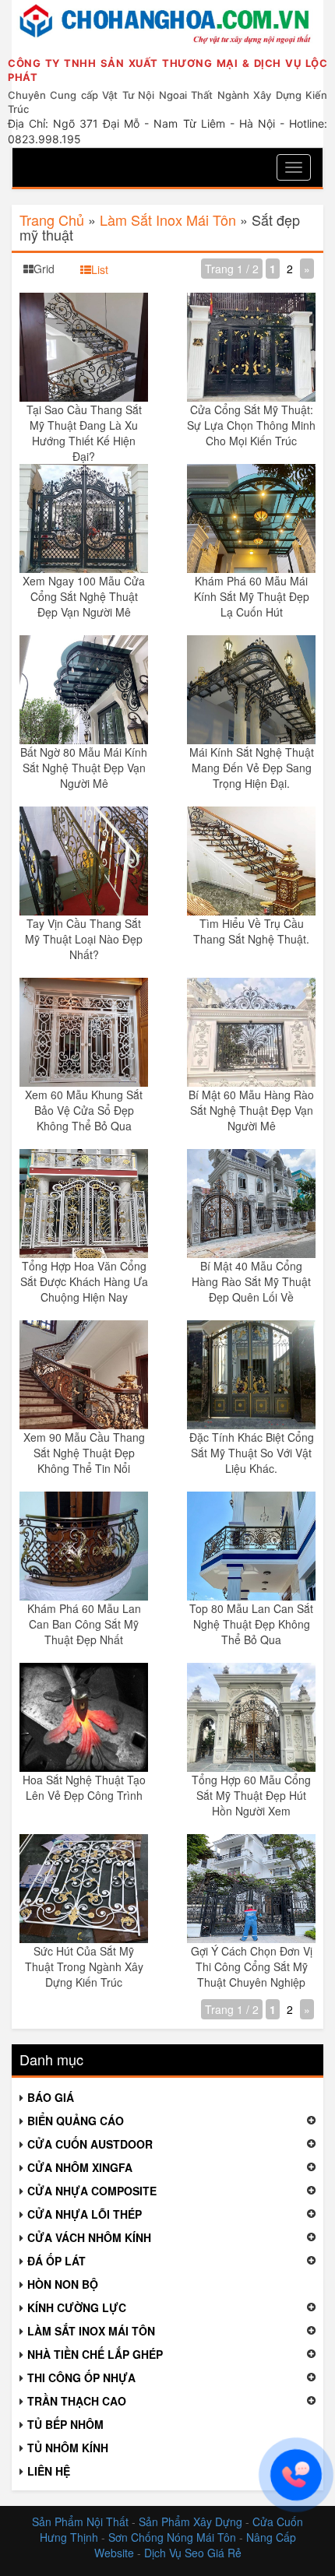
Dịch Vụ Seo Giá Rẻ (193, 2553)
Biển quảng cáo (76, 2121)
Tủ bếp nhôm (65, 2424)
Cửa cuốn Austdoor (90, 2144)
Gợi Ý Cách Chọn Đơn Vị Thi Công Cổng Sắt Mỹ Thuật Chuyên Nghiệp (252, 1966)
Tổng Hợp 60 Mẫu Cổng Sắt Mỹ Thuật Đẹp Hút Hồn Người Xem (251, 1795)
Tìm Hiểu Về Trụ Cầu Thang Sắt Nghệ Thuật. (251, 931)
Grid (44, 269)
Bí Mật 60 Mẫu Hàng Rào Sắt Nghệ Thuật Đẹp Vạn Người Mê (251, 1110)
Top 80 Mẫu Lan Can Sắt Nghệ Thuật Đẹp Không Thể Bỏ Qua (251, 1624)
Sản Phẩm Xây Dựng (192, 2522)
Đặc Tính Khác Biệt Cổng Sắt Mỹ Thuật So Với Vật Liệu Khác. (252, 1453)
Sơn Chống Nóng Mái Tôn (172, 2537)
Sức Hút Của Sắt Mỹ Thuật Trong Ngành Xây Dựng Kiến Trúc (84, 1966)
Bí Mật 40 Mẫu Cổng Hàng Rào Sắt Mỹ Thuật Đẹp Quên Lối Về (251, 1281)
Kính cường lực (77, 2307)
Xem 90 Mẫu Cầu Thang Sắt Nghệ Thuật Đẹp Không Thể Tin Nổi (84, 1453)
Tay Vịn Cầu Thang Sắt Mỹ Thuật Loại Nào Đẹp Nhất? (84, 939)
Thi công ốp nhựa (81, 2377)
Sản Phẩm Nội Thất (80, 2522)
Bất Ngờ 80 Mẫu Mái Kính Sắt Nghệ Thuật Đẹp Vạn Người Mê (84, 768)
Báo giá (51, 2097)
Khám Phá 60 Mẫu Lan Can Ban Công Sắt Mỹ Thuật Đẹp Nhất (84, 1624)
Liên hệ (49, 2471)
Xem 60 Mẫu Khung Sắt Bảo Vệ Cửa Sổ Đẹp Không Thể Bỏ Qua (84, 1110)
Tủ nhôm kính (68, 2448)
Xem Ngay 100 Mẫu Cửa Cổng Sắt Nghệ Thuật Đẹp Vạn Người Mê (84, 596)
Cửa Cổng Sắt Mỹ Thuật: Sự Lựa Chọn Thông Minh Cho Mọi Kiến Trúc (251, 425)
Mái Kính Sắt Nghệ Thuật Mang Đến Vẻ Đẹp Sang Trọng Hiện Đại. (252, 768)
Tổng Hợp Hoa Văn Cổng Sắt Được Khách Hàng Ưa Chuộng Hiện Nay (84, 1281)
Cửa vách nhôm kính (89, 2237)
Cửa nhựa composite (92, 2191)
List (100, 269)
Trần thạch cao (77, 2401)
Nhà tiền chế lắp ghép (95, 2354)
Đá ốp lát (56, 2261)
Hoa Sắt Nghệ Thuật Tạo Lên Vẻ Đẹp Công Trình (84, 1787)
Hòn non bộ (63, 2284)
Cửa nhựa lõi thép (85, 2214)
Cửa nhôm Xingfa (80, 2167)
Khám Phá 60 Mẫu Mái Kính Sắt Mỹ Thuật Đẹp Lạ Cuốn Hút (252, 596)
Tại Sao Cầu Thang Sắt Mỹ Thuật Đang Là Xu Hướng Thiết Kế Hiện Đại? (84, 433)
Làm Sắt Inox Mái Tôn (168, 220)
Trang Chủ (52, 220)
